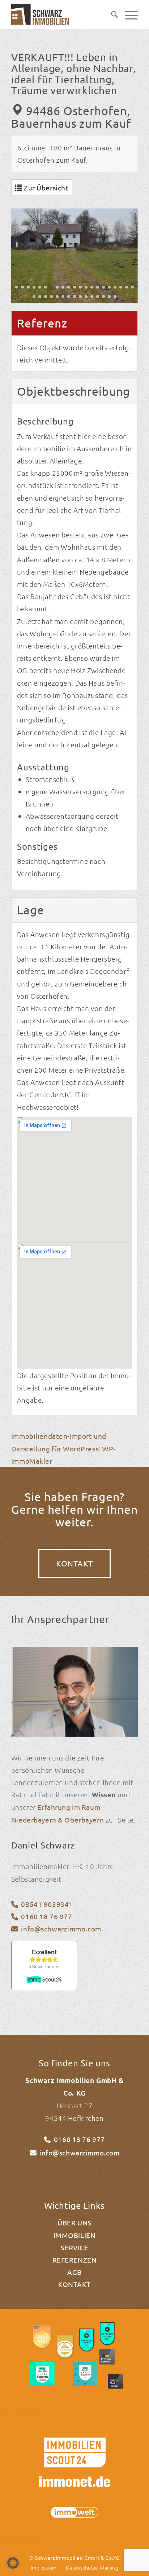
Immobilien (75, 2235)
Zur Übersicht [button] (45, 188)
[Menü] (128, 14)
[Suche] (111, 14)
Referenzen (75, 2260)
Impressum (44, 2567)
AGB (74, 2272)
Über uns (74, 2223)
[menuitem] (111, 14)
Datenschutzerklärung (92, 2567)
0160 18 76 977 (46, 1916)
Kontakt (74, 2284)
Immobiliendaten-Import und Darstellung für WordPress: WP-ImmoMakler (63, 1448)
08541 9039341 (47, 1904)
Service (75, 2247)
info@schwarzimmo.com (61, 1929)
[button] (17, 287)
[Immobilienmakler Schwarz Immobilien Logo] (41, 14)
